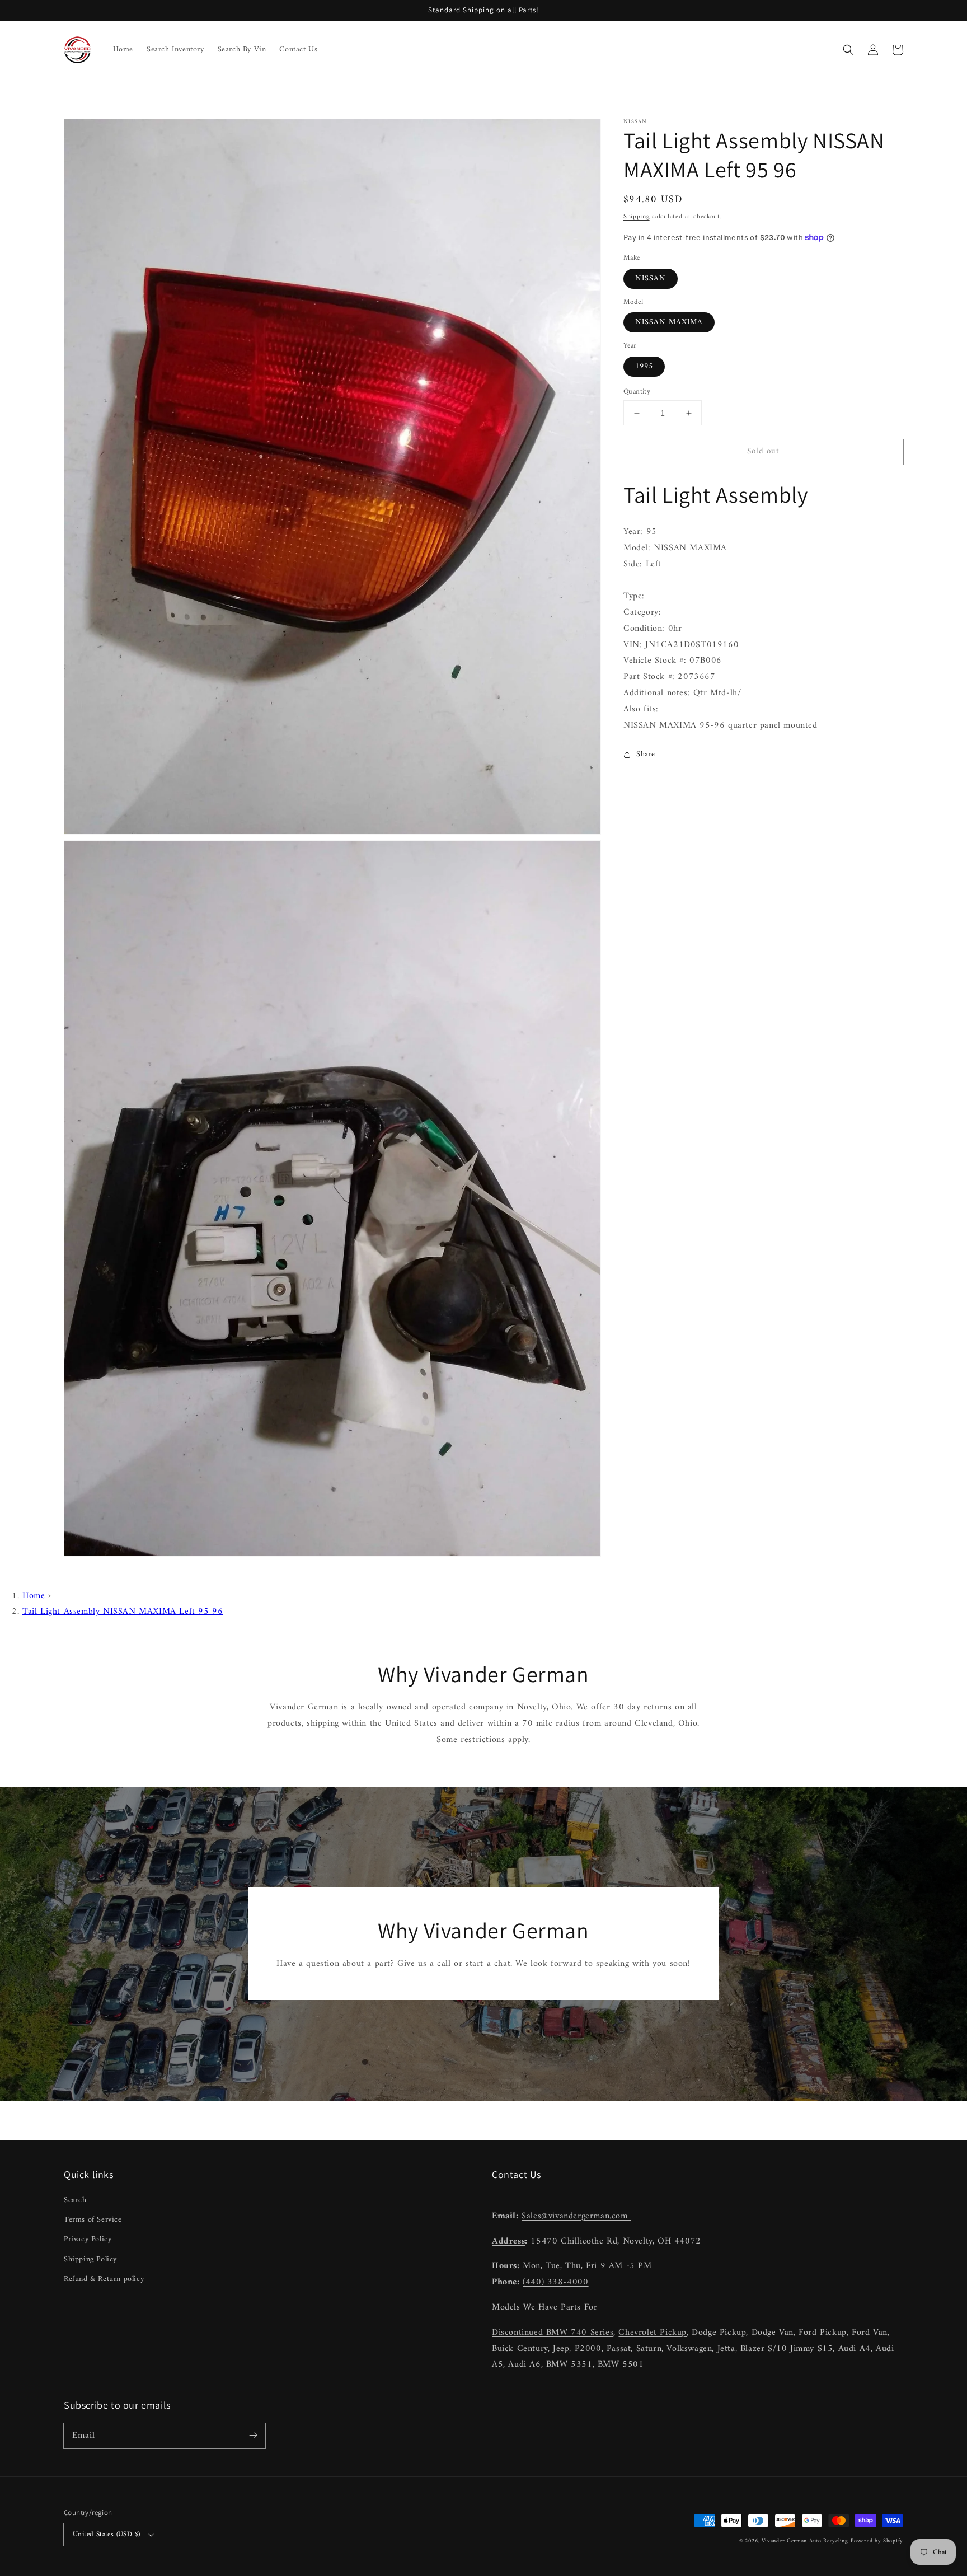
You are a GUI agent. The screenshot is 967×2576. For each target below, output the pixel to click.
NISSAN (651, 278)
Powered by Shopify (877, 2541)
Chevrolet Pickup (653, 2333)
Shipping (637, 217)
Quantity (637, 392)
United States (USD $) (106, 2534)
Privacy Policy (88, 2239)
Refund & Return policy (104, 2279)
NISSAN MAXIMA (669, 322)
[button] (848, 50)
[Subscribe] (253, 2436)
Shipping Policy (90, 2259)
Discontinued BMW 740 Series (553, 2333)
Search (75, 2200)
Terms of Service (93, 2220)
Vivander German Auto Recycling (805, 2541)
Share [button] (646, 754)
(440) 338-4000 (555, 2282)
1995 (644, 366)
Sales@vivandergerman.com (576, 2216)
